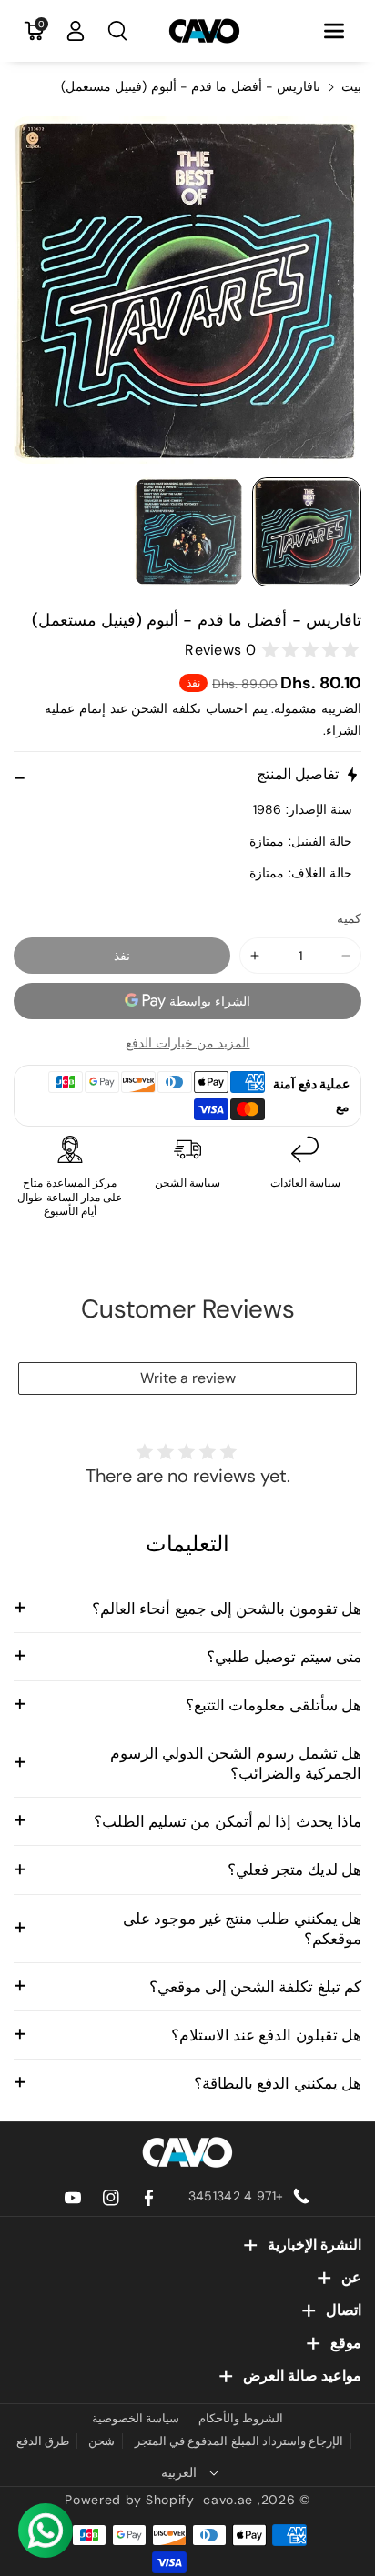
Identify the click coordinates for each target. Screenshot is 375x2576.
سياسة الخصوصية (136, 2418)
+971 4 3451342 (236, 2196)
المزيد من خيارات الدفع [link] (188, 1043)
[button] (334, 31)
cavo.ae (228, 2500)
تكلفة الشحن (166, 708)
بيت (351, 86)
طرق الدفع (43, 2441)
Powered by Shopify (130, 2500)
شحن (101, 2441)
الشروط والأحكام (241, 2418)
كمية (349, 918)
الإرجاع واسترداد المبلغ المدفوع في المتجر (239, 2441)
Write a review (188, 1378)
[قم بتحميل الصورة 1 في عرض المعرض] (307, 532)
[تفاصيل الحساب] (76, 31)
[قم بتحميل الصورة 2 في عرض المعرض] (188, 532)
